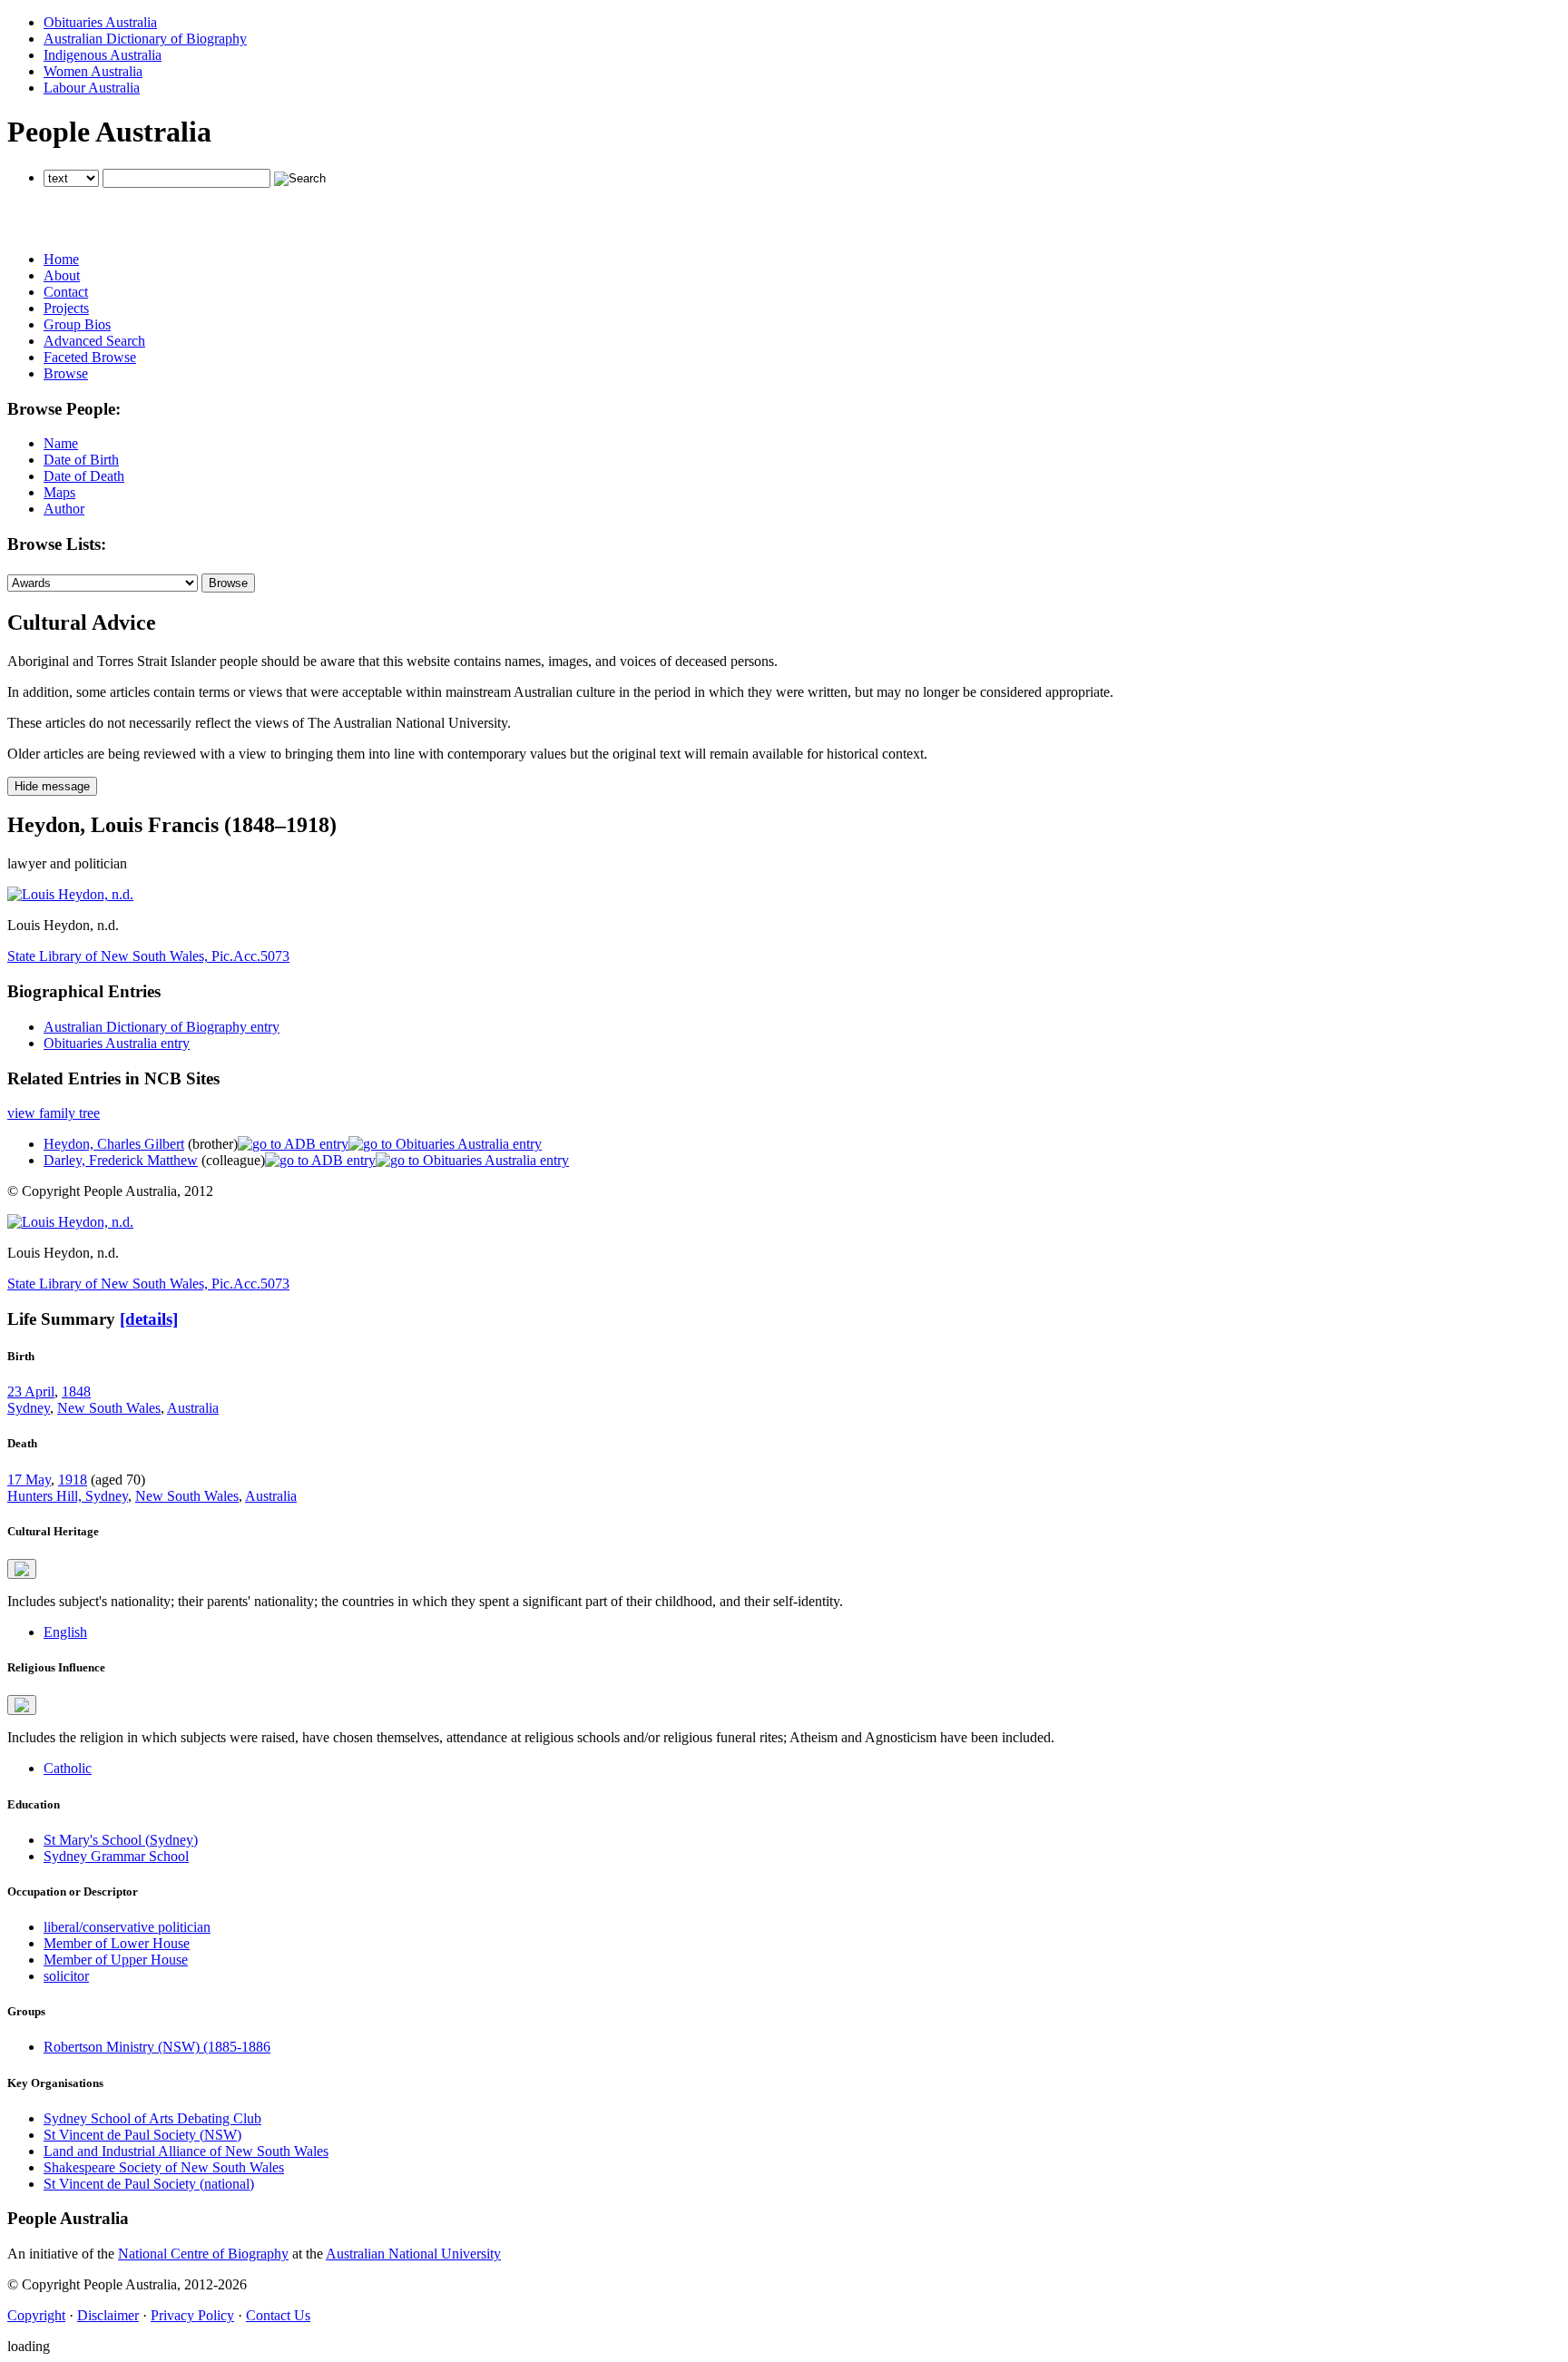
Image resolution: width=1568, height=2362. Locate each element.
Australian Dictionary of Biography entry (162, 1027)
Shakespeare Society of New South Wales (164, 2167)
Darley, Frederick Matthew (121, 1160)
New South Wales (109, 1408)
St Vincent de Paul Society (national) (149, 2184)
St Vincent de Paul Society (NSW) (142, 2135)
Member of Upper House (116, 1960)
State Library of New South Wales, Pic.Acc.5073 (148, 956)
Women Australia (93, 71)
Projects (66, 308)
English (65, 1632)
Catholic (68, 1768)
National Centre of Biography (203, 2254)
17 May (29, 1480)
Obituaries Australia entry (117, 1043)
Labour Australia (92, 88)
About (62, 275)
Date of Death (84, 476)
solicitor (66, 1976)
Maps (59, 492)
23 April (31, 1392)
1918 (73, 1480)
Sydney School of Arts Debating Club (152, 2118)
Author (64, 509)
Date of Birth (81, 460)
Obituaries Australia (100, 22)
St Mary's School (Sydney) (121, 1840)
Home (61, 259)
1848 (76, 1392)
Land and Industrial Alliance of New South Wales (186, 2151)
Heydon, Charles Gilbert (114, 1144)
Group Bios (77, 324)
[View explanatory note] (22, 1569)
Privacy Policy (192, 2315)
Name (61, 443)
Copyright (36, 2315)
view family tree (54, 1113)
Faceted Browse (90, 357)
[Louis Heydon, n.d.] (70, 894)
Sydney (29, 1408)
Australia (193, 1408)
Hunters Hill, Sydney (68, 1496)
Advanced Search (94, 341)
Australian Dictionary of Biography (145, 39)
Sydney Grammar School (116, 1856)
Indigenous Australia (103, 55)
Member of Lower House (117, 1943)
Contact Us (278, 2315)
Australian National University (413, 2254)
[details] (149, 1319)
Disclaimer (108, 2315)
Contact (66, 292)
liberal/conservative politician (127, 1927)
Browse (66, 373)
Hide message (52, 786)
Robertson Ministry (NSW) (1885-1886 (157, 2047)
